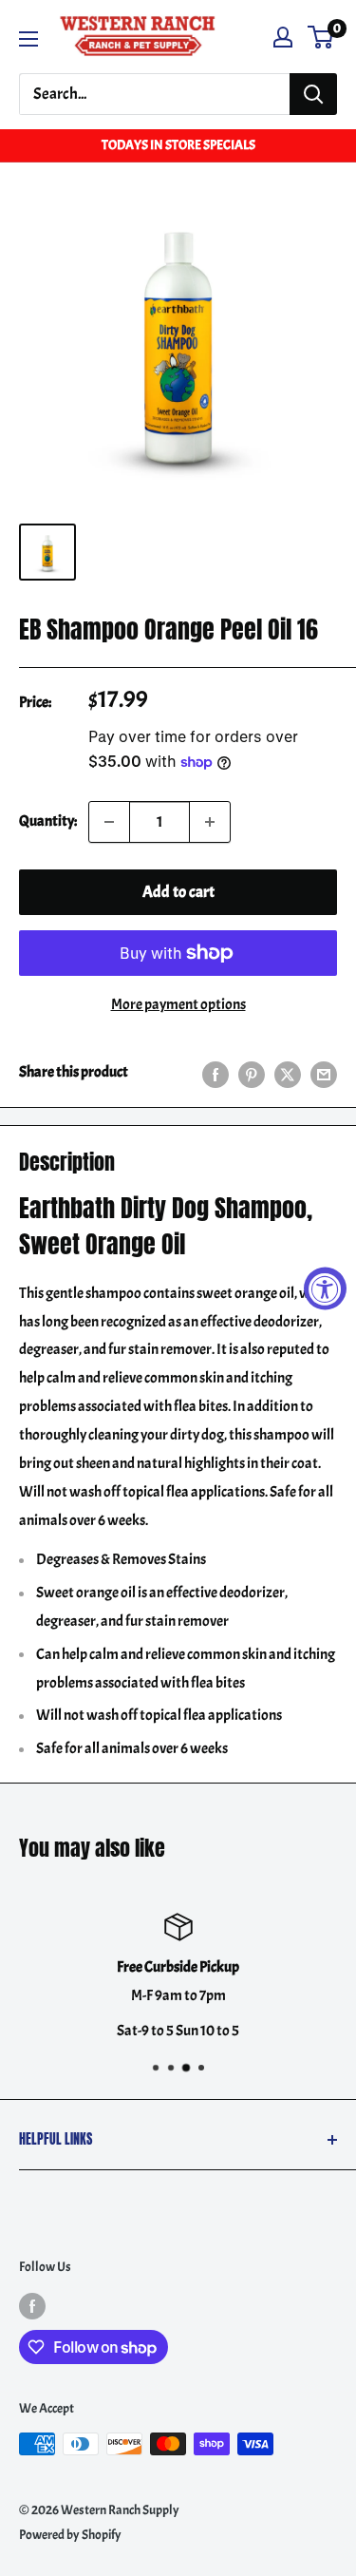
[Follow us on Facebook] (32, 2305)
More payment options (178, 1004)
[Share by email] (324, 1073)
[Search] (313, 94)
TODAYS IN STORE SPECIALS (178, 145)
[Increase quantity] (210, 822)
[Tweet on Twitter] (288, 1073)
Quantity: (48, 821)
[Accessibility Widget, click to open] (325, 1288)
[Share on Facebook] (215, 1073)
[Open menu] (28, 39)
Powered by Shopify (70, 2535)
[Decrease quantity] (109, 822)
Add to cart (178, 892)
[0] (321, 37)
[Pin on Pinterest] (252, 1073)
